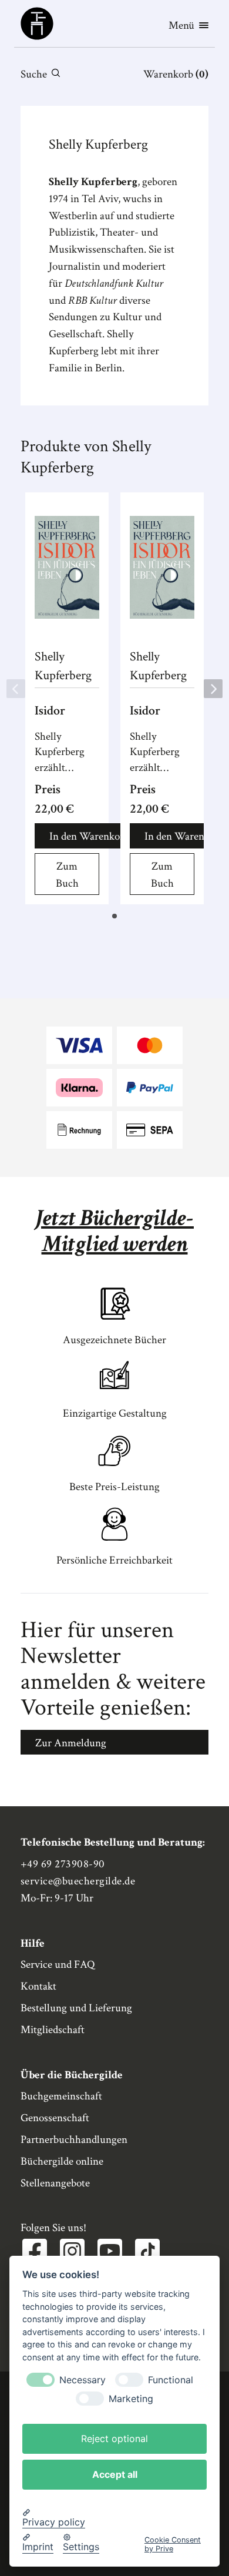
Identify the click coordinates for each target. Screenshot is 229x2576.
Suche (34, 74)
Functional (171, 2380)
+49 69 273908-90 (63, 1864)
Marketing (131, 2399)
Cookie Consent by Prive (173, 2544)
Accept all (115, 2474)
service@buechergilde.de (78, 1881)
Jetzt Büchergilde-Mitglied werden (114, 1231)
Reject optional (114, 2439)
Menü (181, 26)
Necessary (82, 2380)
